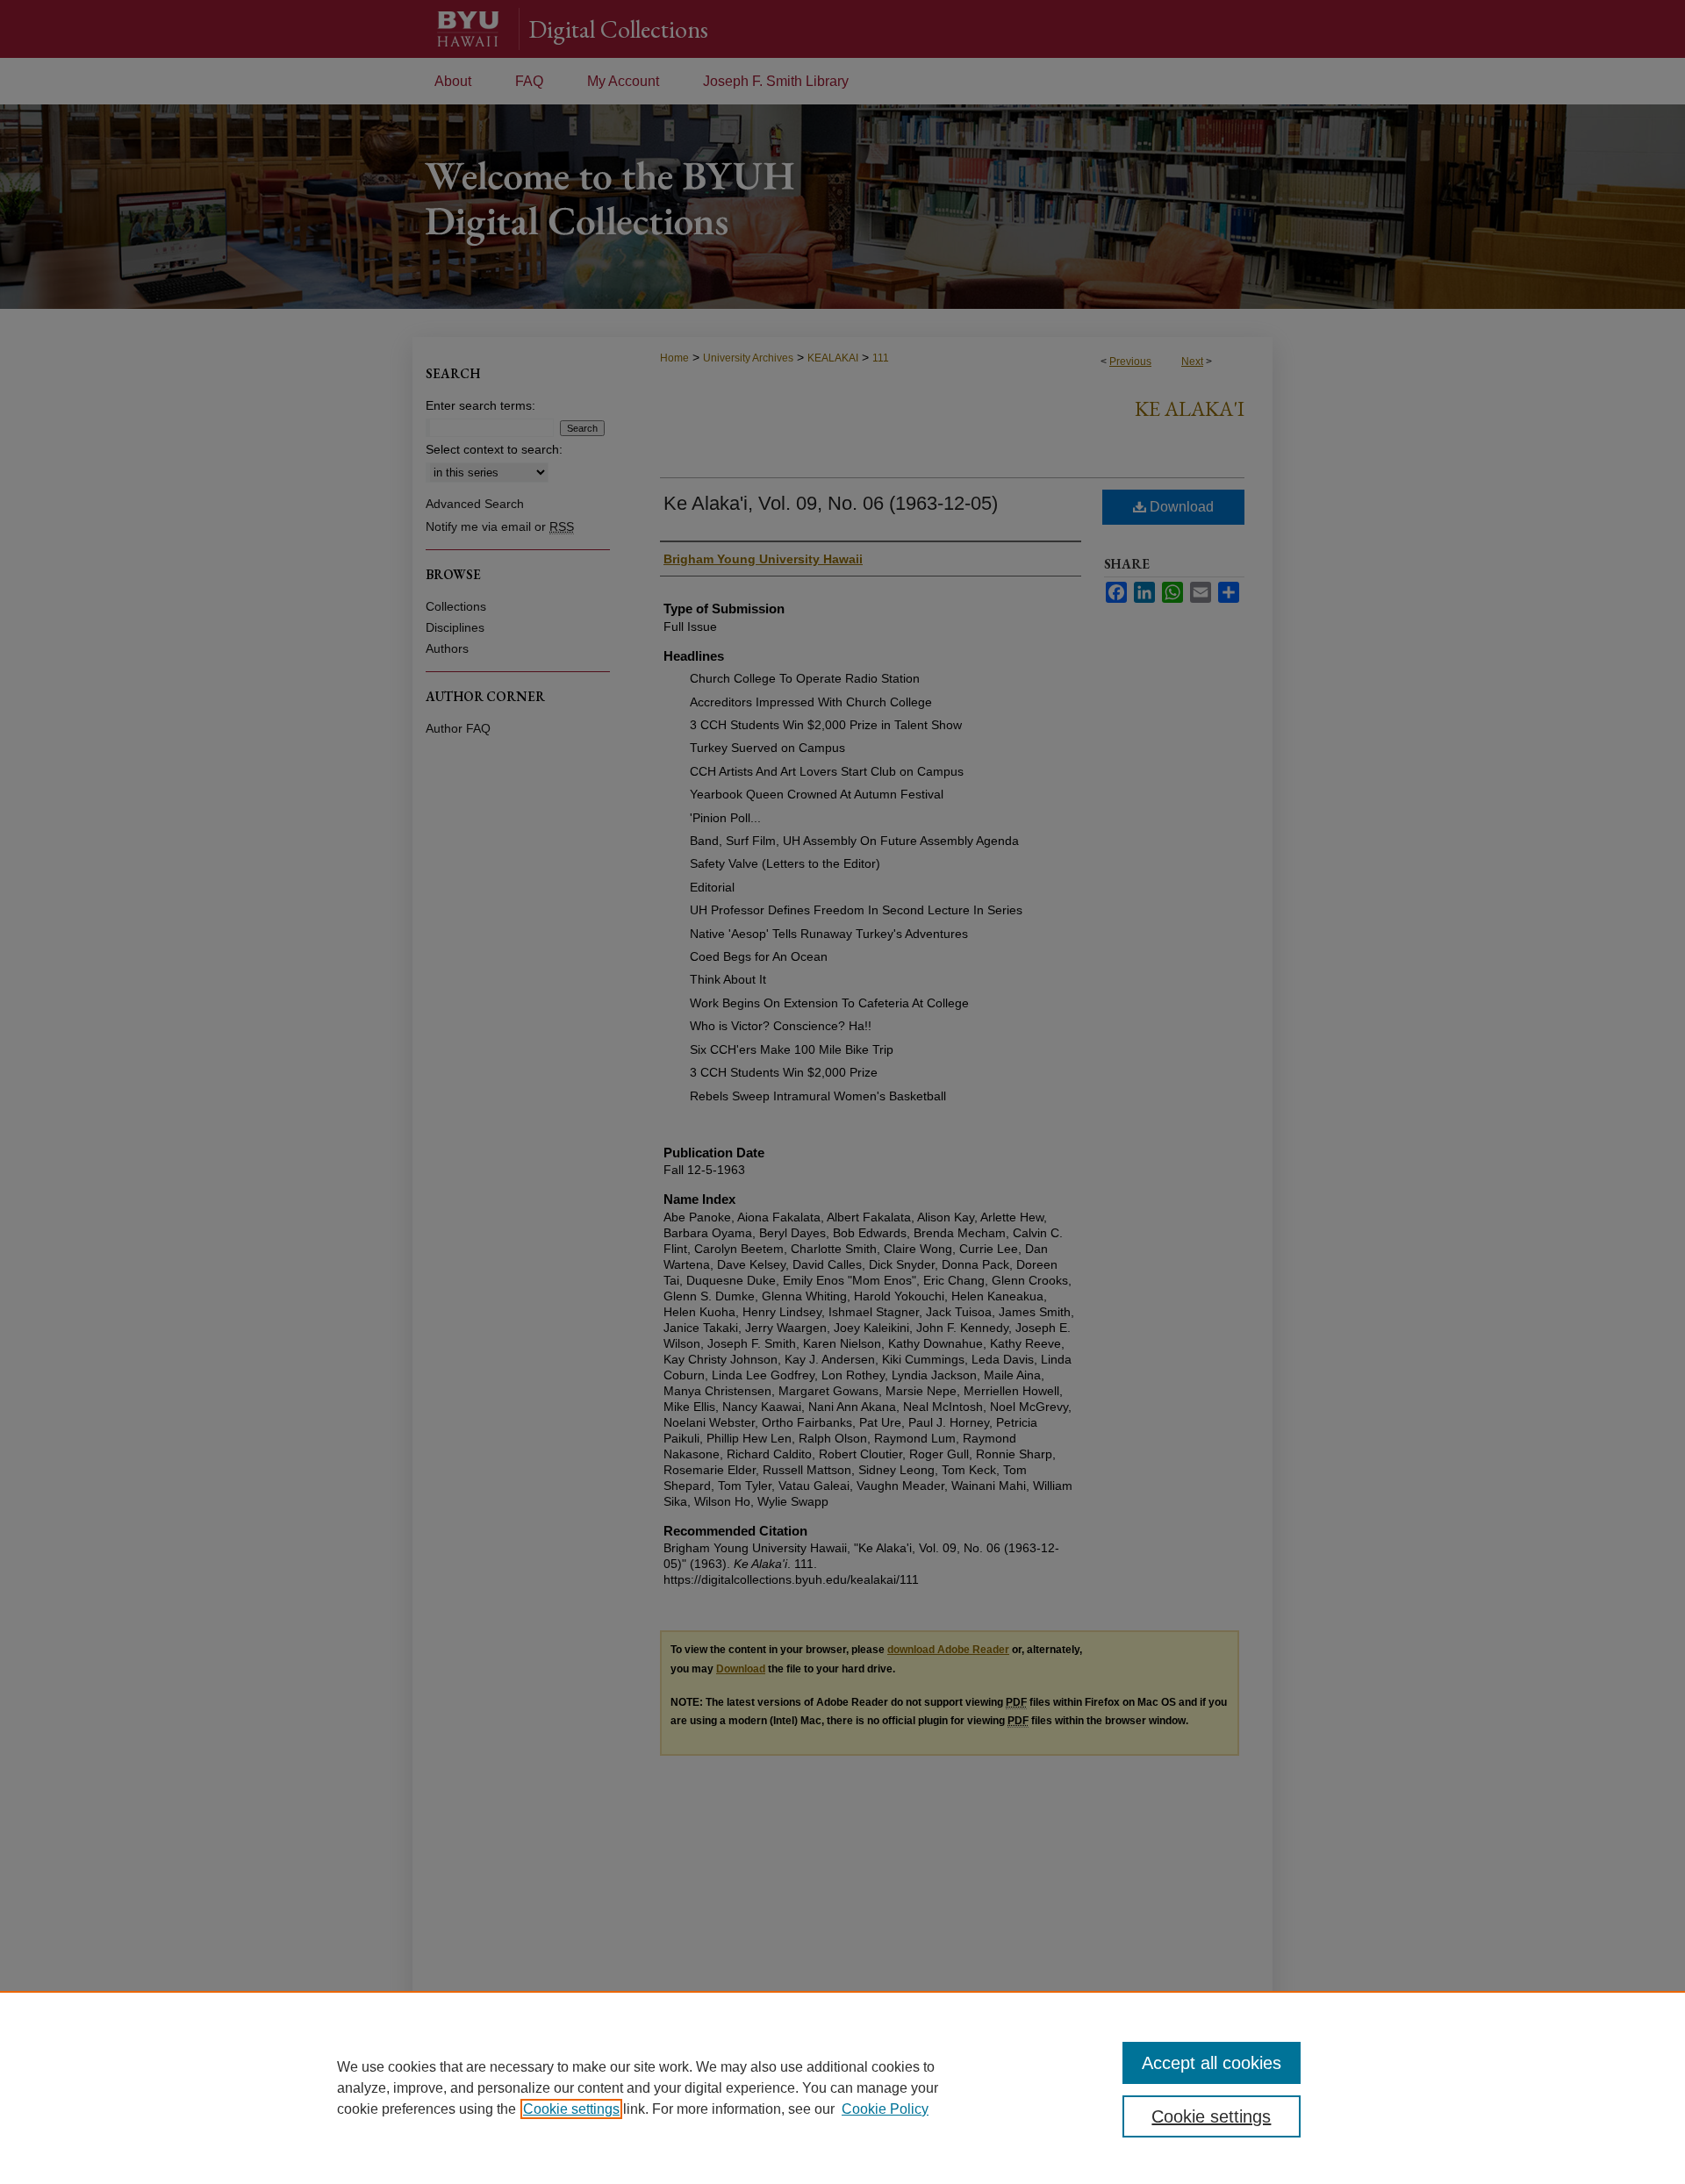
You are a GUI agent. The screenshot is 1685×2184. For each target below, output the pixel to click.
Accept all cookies (1212, 2063)
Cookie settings (571, 2109)
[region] (842, 2087)
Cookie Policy (885, 2109)
